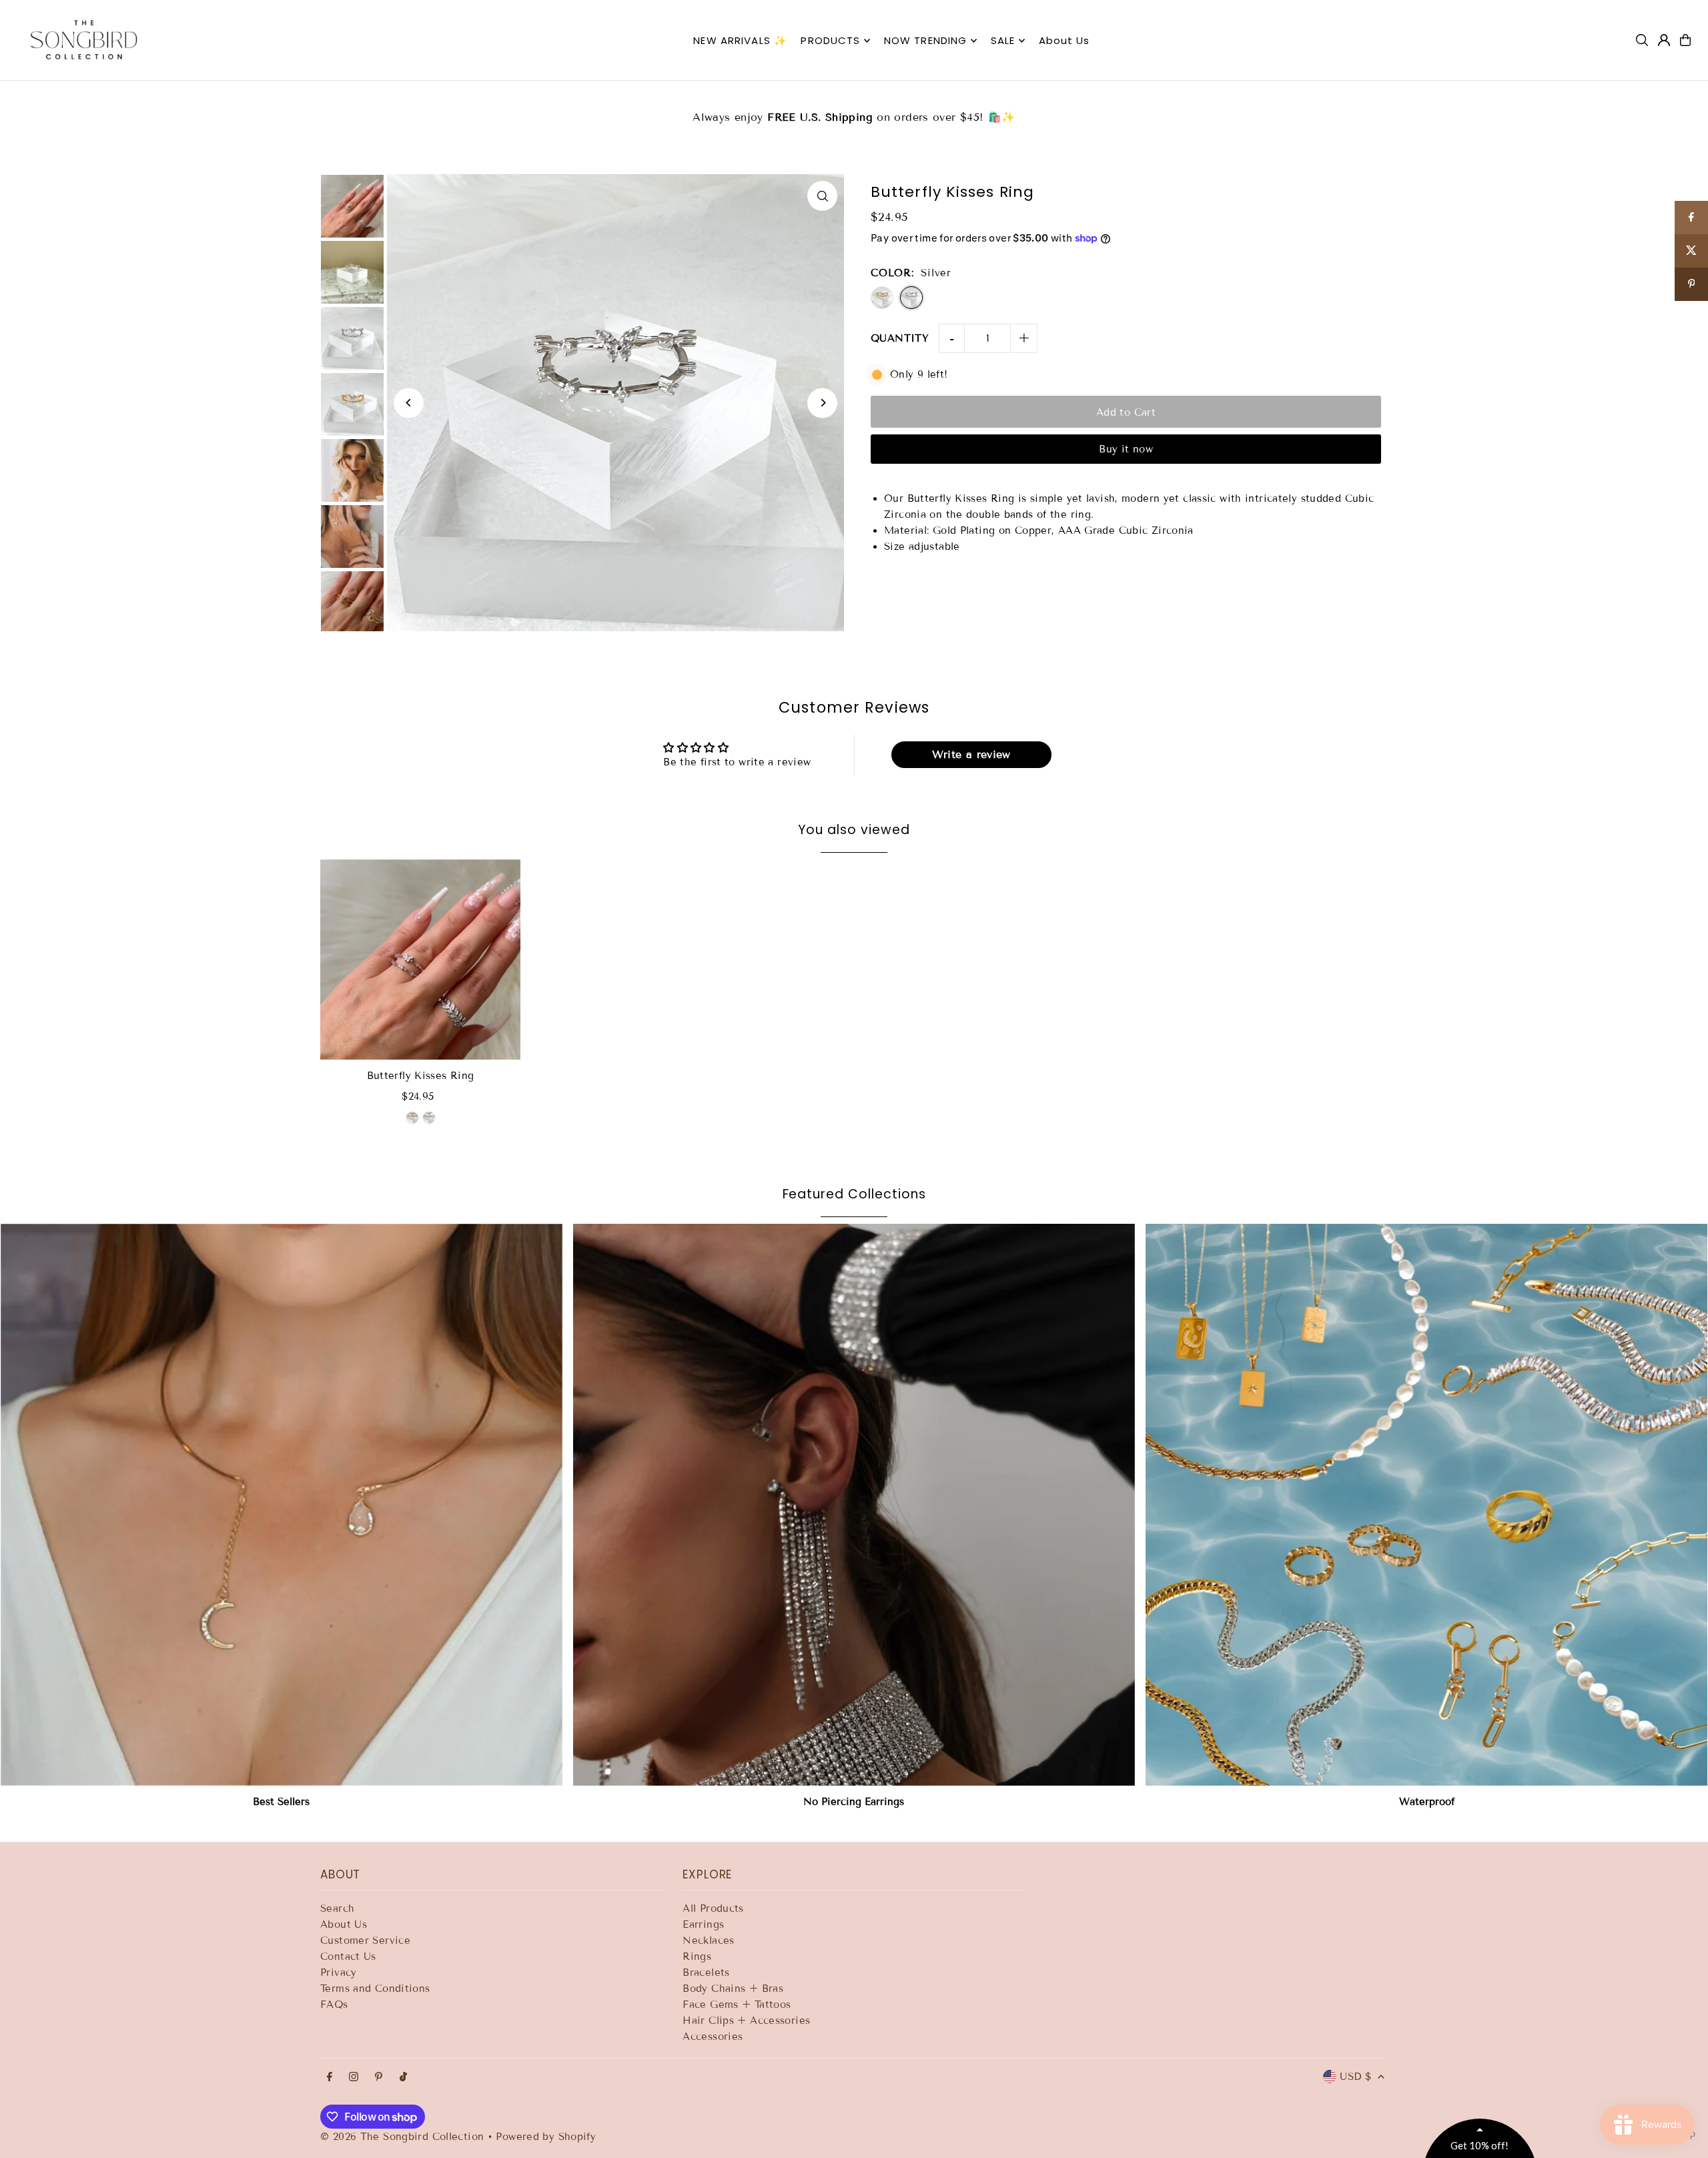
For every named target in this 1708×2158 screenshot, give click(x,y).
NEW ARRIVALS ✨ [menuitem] (740, 40)
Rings (697, 1956)
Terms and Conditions (375, 1989)
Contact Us (348, 1956)
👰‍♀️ (854, 109)
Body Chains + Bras (733, 1989)
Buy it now (1126, 449)
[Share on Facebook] (1691, 218)
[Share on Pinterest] (1691, 284)
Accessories (713, 2037)
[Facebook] (330, 2078)
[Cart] (1685, 40)
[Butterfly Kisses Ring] (420, 960)
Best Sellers (281, 1802)
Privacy (339, 1972)
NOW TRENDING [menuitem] (926, 40)
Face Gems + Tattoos (737, 2005)
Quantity (900, 338)
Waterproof (1427, 1802)
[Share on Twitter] (1691, 251)
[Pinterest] (379, 2078)
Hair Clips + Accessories (746, 2021)
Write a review (971, 754)
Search (337, 1908)
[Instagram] (354, 2078)
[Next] (822, 403)
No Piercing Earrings (854, 1802)
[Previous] (409, 403)
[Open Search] (1642, 40)
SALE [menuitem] (1003, 40)
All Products (713, 1908)
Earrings (703, 1924)
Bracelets (706, 1972)
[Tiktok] (403, 2078)
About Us (344, 1924)
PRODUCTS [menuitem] (830, 40)
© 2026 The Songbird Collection (404, 2137)
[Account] (1664, 40)
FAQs (334, 2005)
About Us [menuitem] (1064, 40)
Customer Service (365, 1940)
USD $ (1355, 2077)
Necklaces (708, 1940)
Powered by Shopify (546, 2137)
